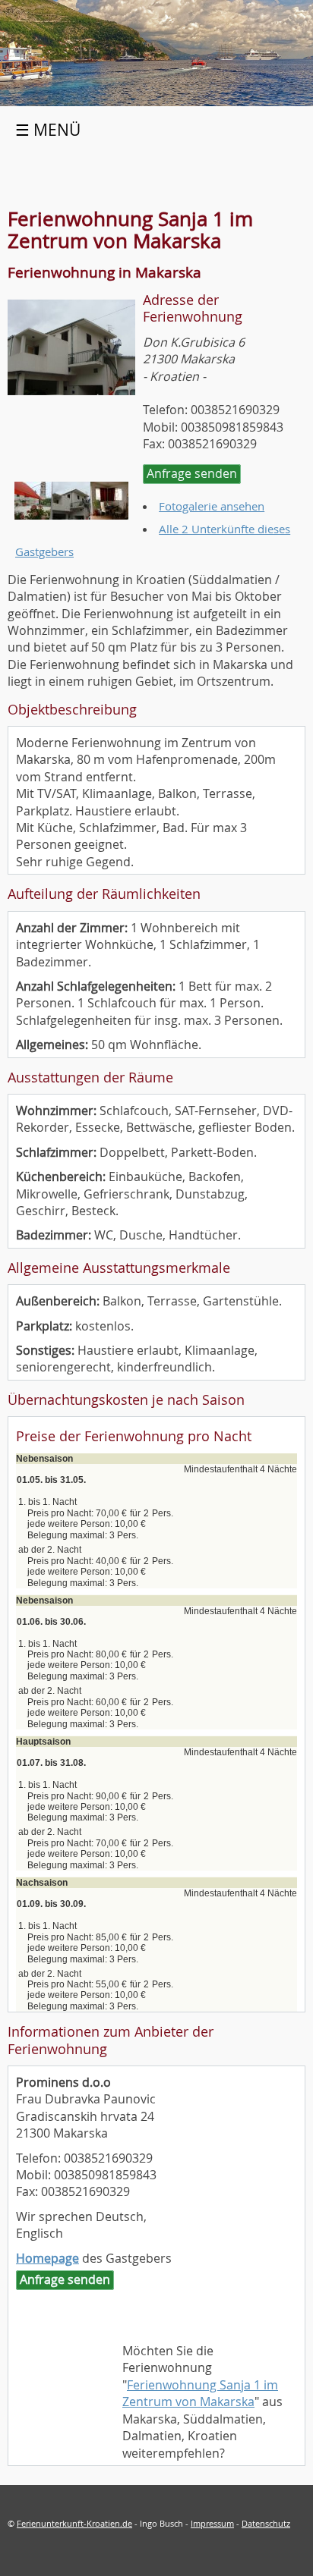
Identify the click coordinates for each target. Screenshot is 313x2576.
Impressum (212, 2523)
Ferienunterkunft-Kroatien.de (74, 2523)
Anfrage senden (192, 473)
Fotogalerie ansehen (212, 506)
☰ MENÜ (48, 130)
